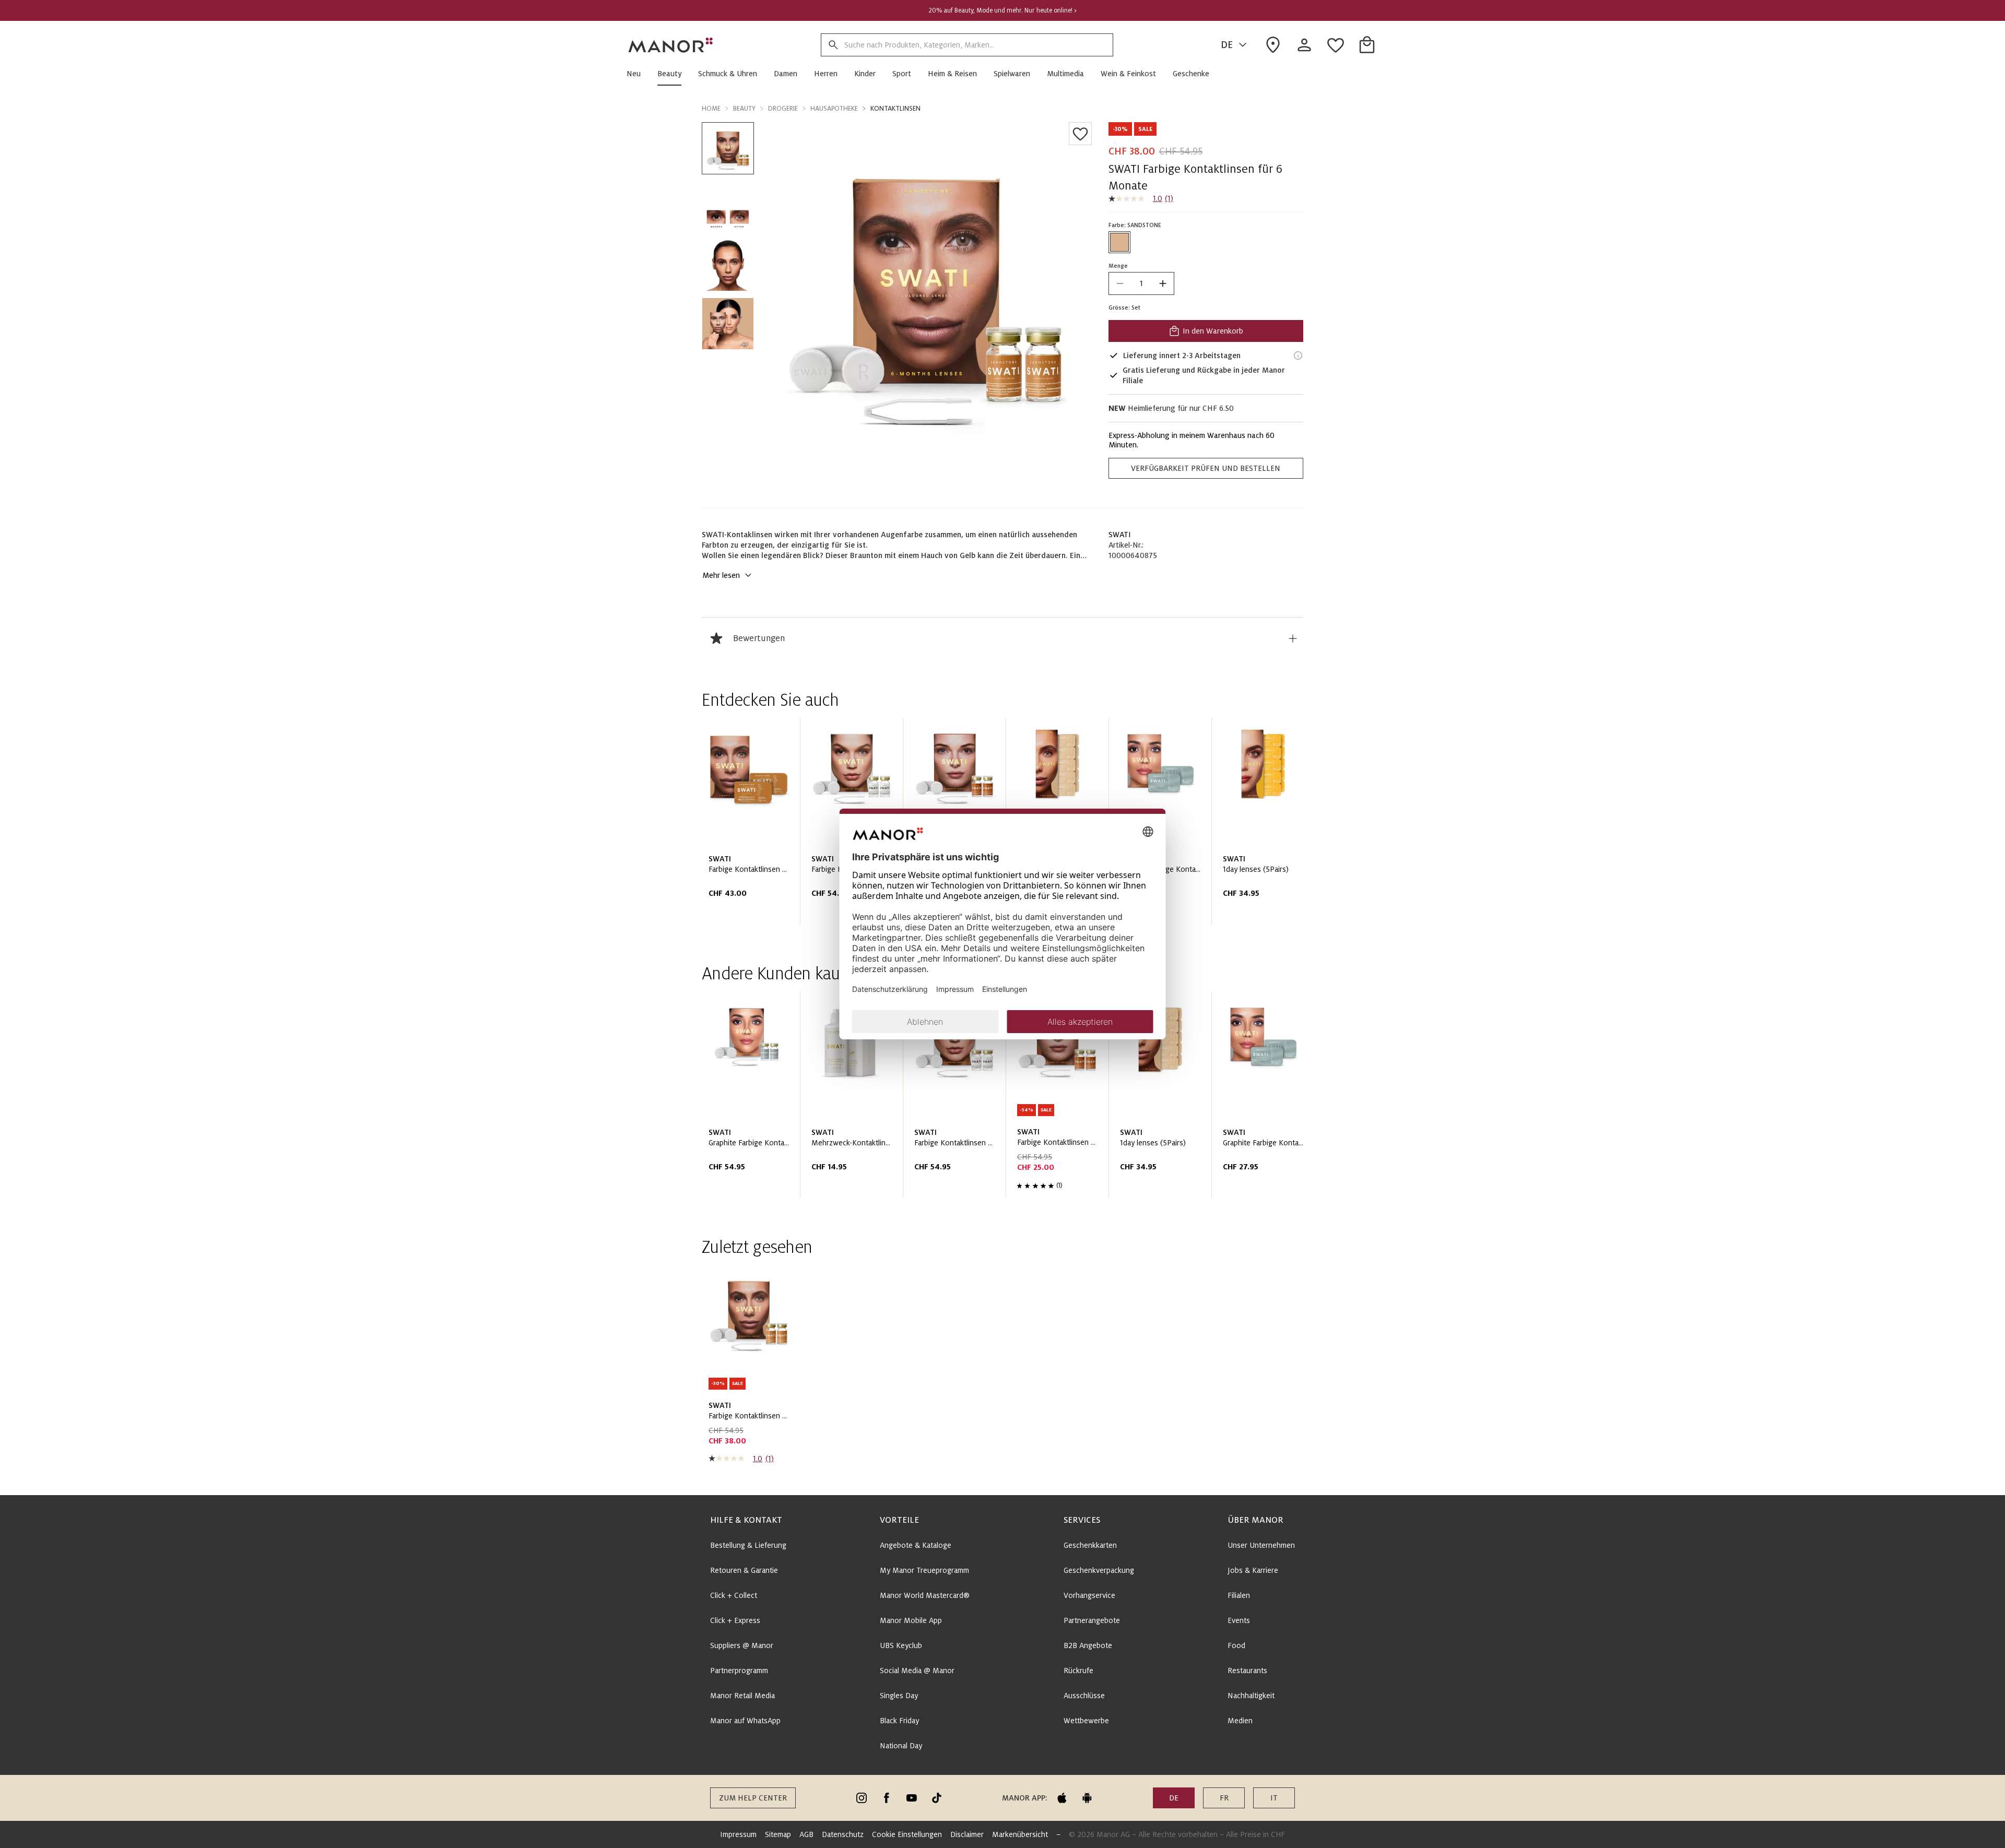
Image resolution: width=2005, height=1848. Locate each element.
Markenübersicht (1020, 1834)
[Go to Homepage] (671, 45)
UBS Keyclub (901, 1645)
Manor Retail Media (742, 1696)
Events (1239, 1620)
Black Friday (899, 1721)
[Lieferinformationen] (1298, 356)
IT (1274, 1798)
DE (1227, 45)
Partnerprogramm (739, 1671)
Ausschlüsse (1084, 1696)
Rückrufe (1078, 1671)
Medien (1240, 1721)
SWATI (1120, 535)
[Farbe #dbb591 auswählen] (1119, 242)
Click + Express (735, 1620)
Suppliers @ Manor (742, 1645)
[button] (638, 74)
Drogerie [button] (783, 109)
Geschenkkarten (1090, 1545)
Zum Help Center (753, 1798)
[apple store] (1062, 1798)
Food (1236, 1645)
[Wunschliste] (1080, 134)
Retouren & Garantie (744, 1570)
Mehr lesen (721, 575)
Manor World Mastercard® (925, 1595)
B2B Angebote (1088, 1645)
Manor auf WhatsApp (745, 1721)
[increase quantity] (1163, 283)
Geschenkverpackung (1099, 1570)
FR (1224, 1798)
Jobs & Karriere (1253, 1570)
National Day (901, 1746)
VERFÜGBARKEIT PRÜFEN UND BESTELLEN (1206, 468)
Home (711, 109)
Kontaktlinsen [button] (895, 109)
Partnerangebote (1092, 1620)
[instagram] (862, 1798)
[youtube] (912, 1798)
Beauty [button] (744, 109)
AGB (806, 1834)
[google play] (1087, 1798)
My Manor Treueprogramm (924, 1570)
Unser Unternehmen (1261, 1545)
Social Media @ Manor (917, 1671)
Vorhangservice (1089, 1595)
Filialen (1239, 1595)
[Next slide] (1266, 825)
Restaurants (1247, 1671)
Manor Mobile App (911, 1620)
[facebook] (887, 1798)
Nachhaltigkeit (1251, 1696)
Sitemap (778, 1834)
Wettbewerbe (1086, 1721)
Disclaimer (967, 1834)
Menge (1118, 266)
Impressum (738, 1834)
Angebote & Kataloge (916, 1545)
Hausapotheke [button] (834, 109)
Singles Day (899, 1696)
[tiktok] (937, 1798)
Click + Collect (734, 1595)
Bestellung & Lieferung (748, 1545)
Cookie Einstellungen (907, 1834)
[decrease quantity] (1120, 283)
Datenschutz (843, 1834)
